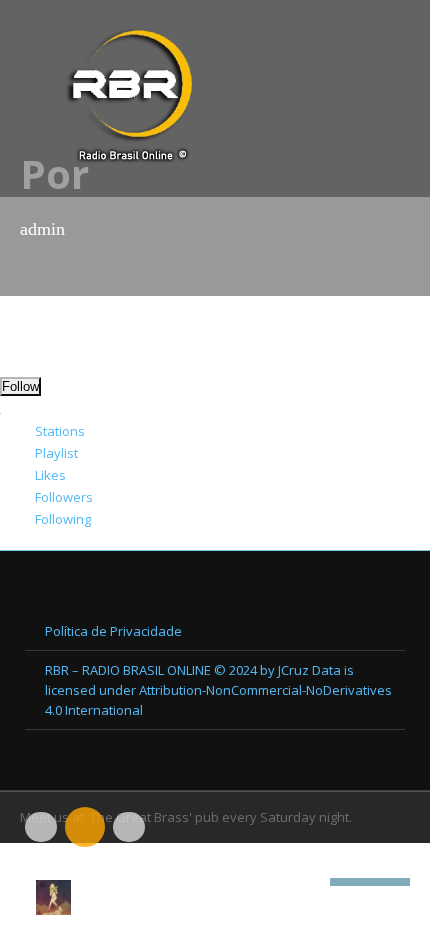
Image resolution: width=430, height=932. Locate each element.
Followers (64, 497)
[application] (215, 862)
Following (63, 519)
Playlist (56, 453)
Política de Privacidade (113, 631)
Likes (50, 475)
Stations (60, 431)
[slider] (370, 880)
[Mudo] (315, 882)
